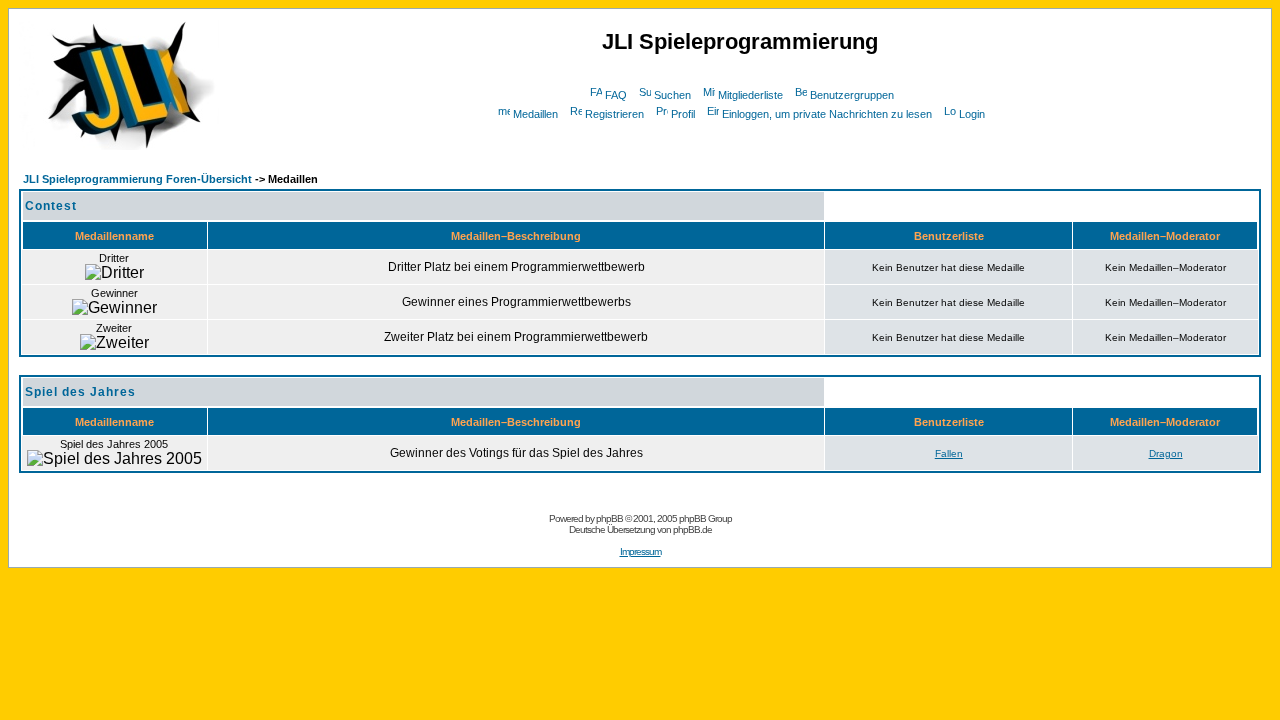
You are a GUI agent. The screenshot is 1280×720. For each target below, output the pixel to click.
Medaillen (535, 114)
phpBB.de (692, 529)
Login (972, 114)
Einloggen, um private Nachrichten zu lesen (827, 114)
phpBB (609, 518)
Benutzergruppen (852, 95)
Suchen (672, 95)
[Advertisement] (740, 131)
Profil (683, 114)
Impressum (640, 551)
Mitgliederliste (750, 95)
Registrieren (614, 114)
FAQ (616, 95)
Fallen (949, 453)
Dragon (1166, 453)
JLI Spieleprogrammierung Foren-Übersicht (137, 179)
